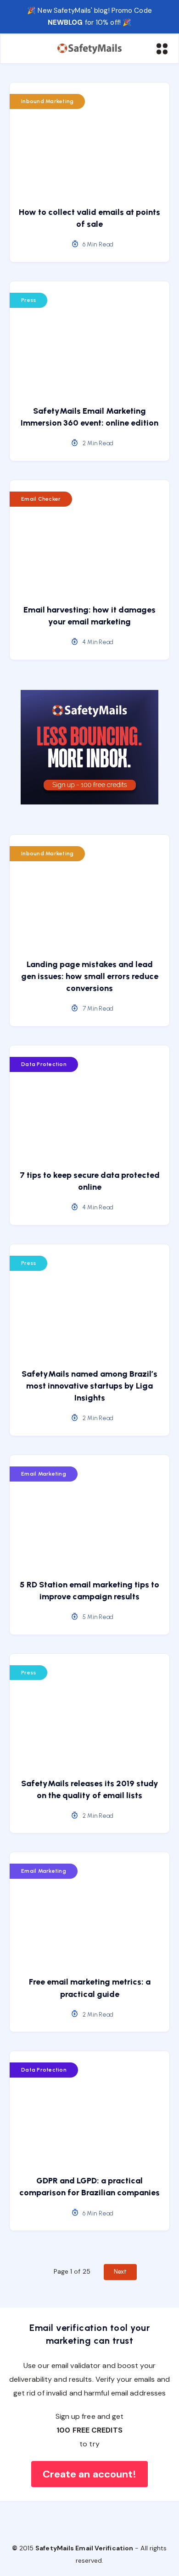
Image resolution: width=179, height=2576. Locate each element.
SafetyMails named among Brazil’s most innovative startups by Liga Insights (89, 1386)
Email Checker (41, 499)
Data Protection (44, 1064)
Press (28, 300)
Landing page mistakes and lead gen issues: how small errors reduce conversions (90, 976)
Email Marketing (44, 1474)
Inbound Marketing (47, 101)
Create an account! (90, 2474)
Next (120, 2272)
